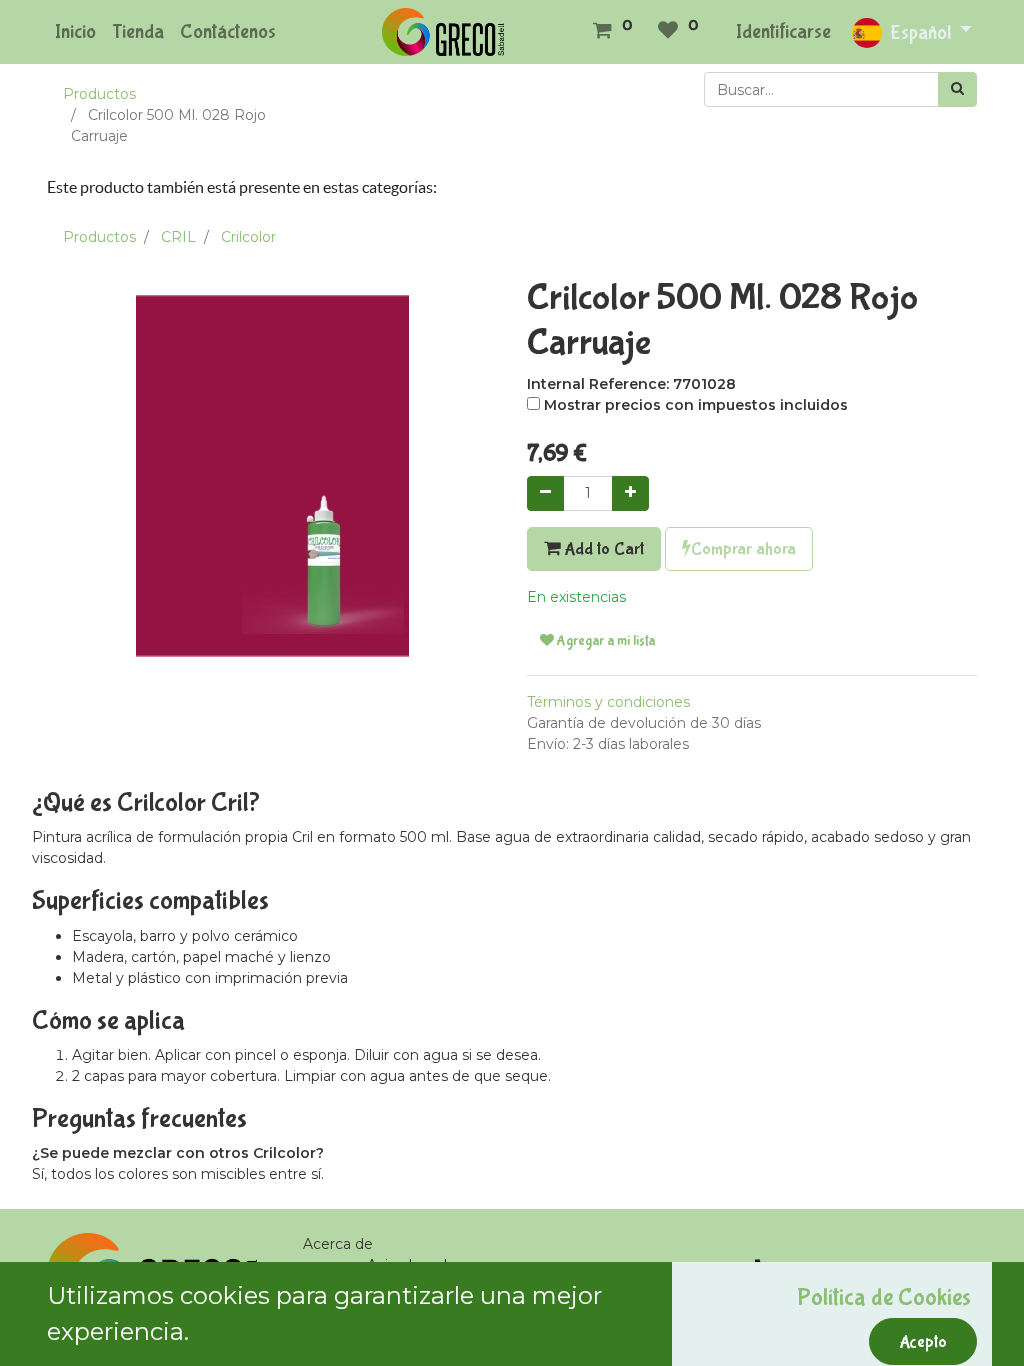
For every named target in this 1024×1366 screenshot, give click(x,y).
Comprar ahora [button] (743, 549)
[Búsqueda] (957, 89)
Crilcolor (248, 237)
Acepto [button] (923, 1342)
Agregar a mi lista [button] (604, 641)
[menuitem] (75, 32)
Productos (99, 94)
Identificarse (783, 31)
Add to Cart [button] (602, 549)
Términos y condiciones (608, 702)
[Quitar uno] (545, 493)
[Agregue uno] (630, 493)
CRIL (178, 237)
